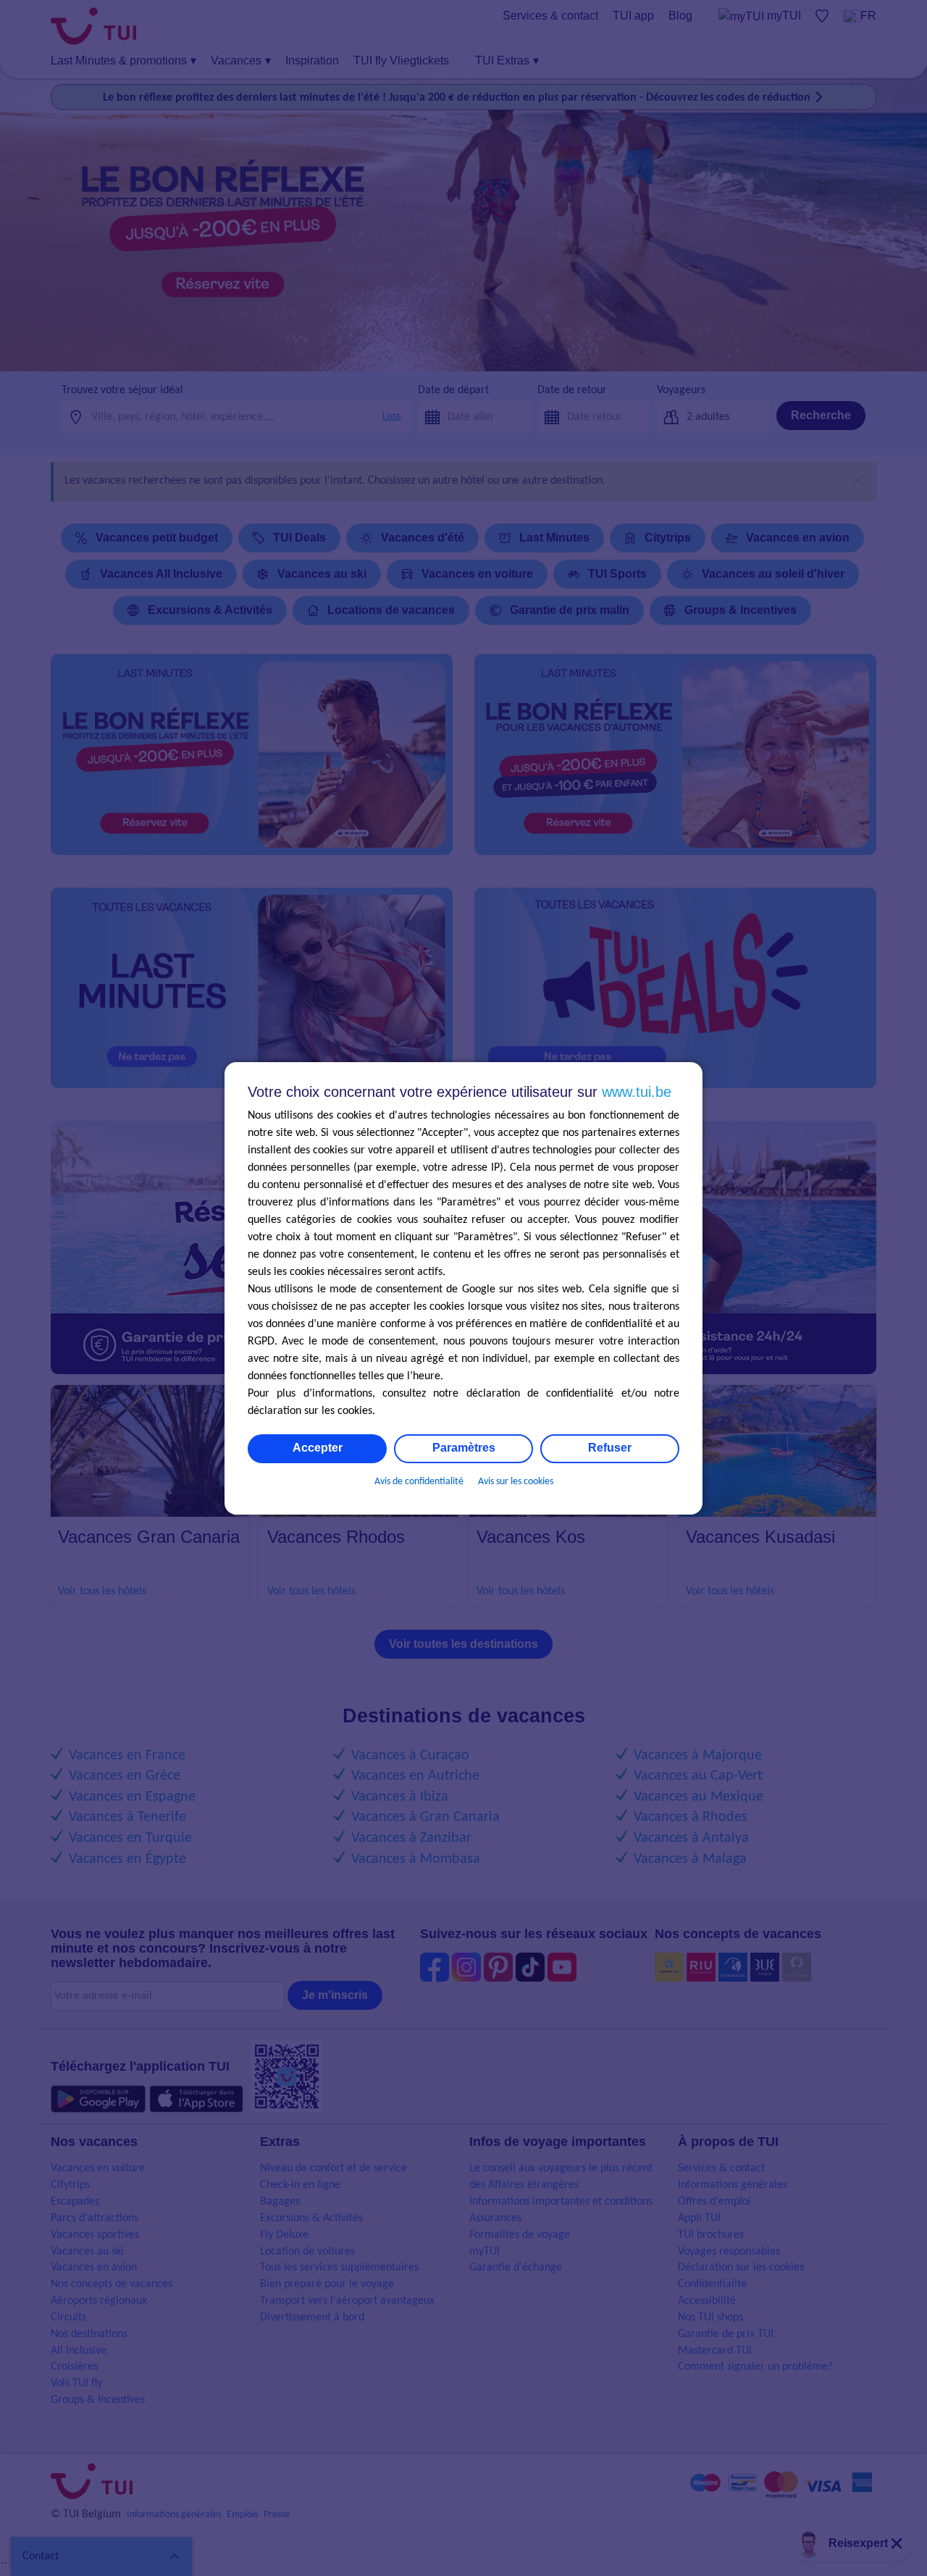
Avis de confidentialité (419, 1482)
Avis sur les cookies (516, 1482)
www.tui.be (637, 1092)
